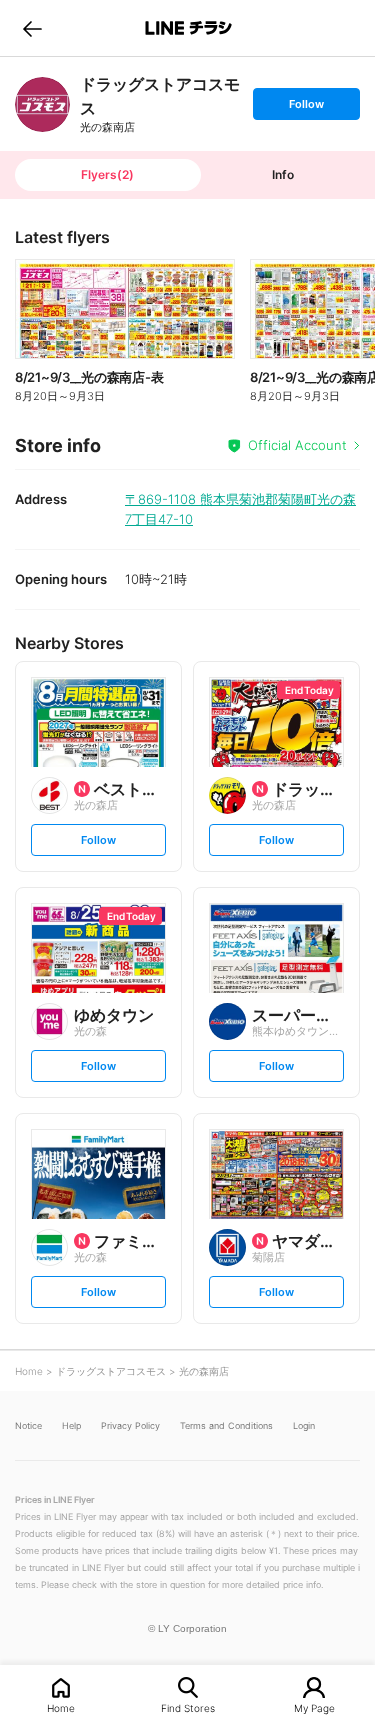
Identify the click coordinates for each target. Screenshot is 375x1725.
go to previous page (32, 28)
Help (71, 1425)
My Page (314, 1707)
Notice (28, 1425)
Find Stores (188, 1707)
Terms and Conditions (226, 1425)
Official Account (297, 445)
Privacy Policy (130, 1425)
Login (304, 1425)
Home (61, 1707)
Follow (306, 108)
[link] (42, 104)
